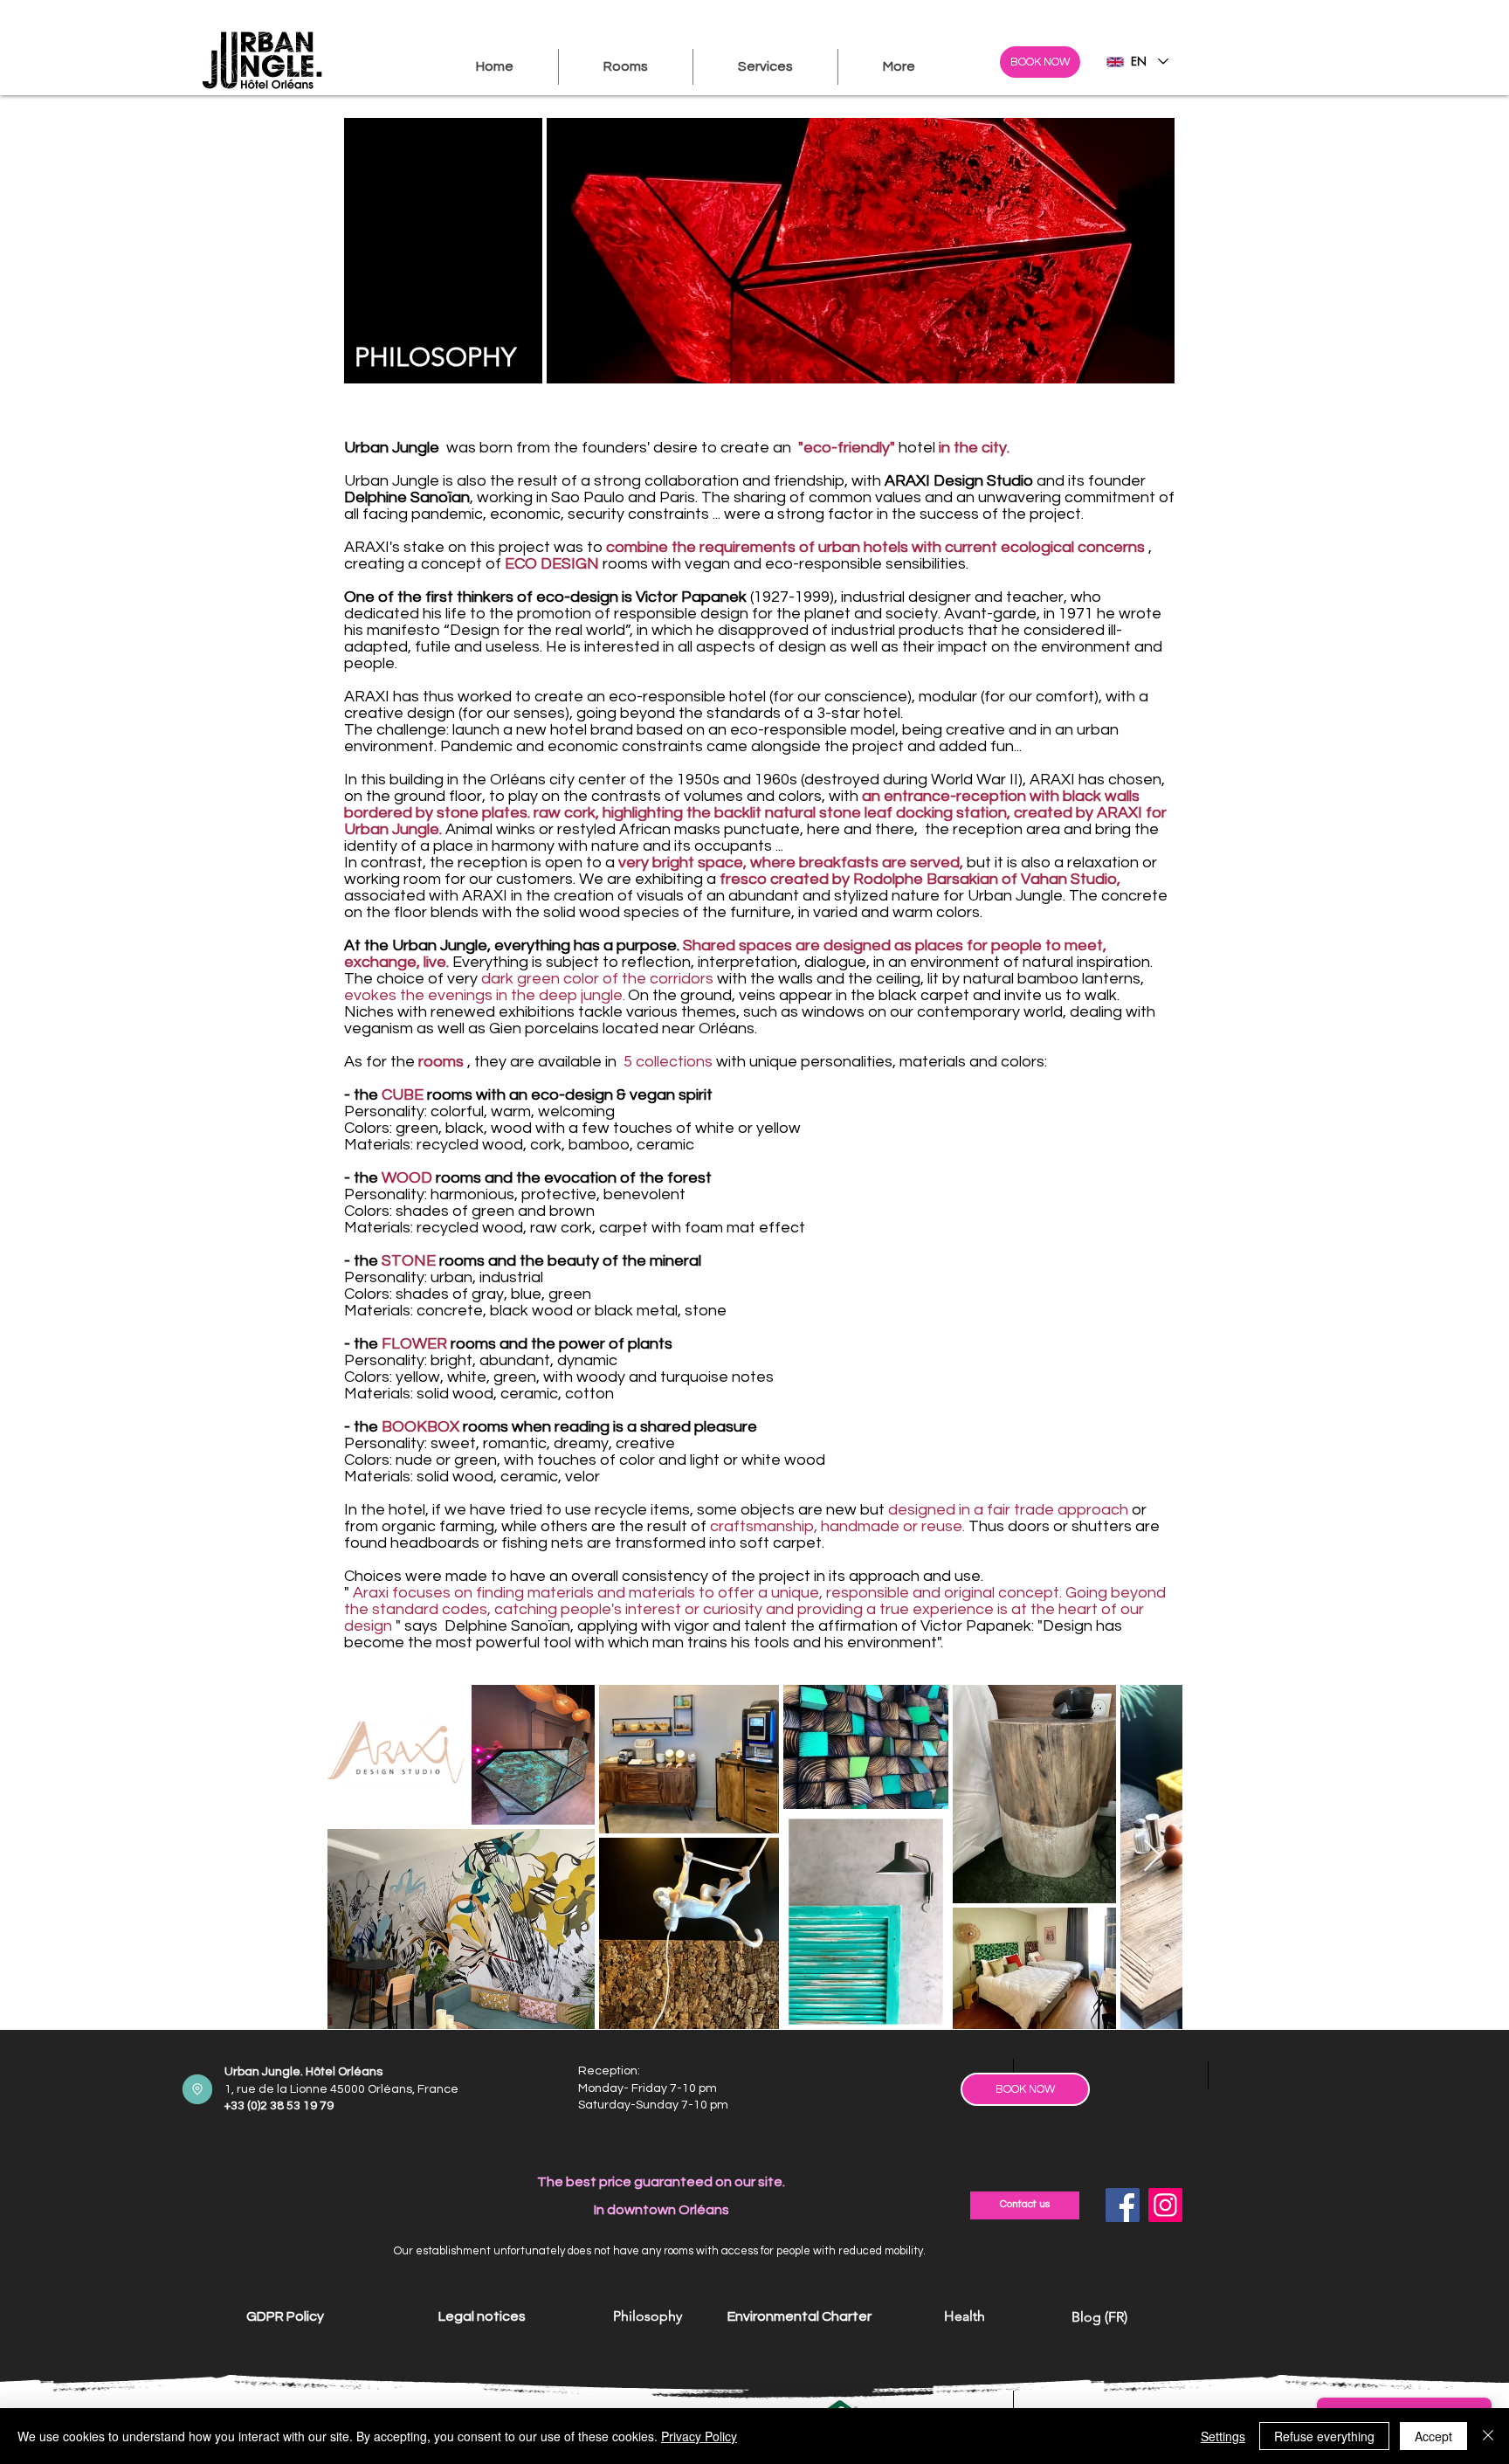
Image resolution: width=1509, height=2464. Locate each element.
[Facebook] (1123, 2205)
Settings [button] (1223, 2436)
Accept (1433, 2436)
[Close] (1488, 2436)
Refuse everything (1324, 2436)
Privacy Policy (699, 2436)
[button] (899, 67)
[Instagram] (1165, 2205)
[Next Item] (1152, 1857)
